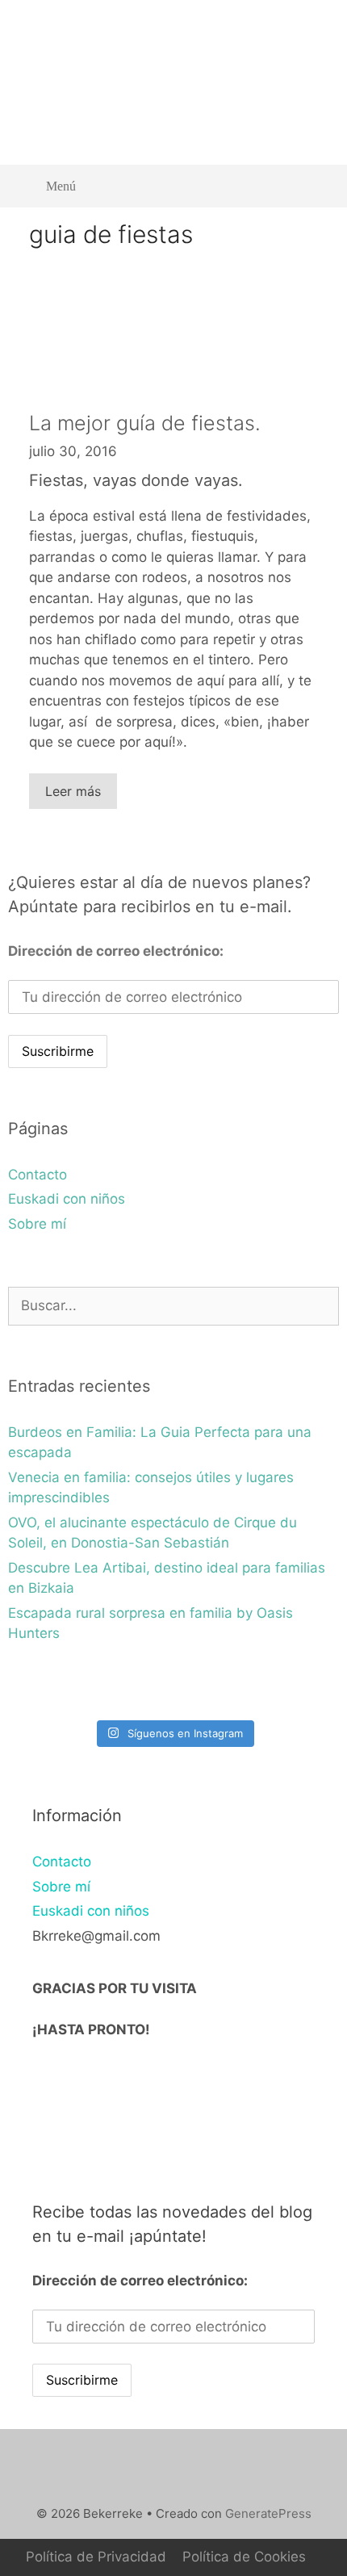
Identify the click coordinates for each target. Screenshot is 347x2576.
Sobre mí (37, 1224)
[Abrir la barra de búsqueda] (315, 186)
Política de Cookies (244, 2557)
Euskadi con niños (67, 1199)
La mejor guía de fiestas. (145, 423)
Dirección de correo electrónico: (116, 951)
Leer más (73, 791)
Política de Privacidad (96, 2557)
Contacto (38, 1175)
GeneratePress (268, 2513)
